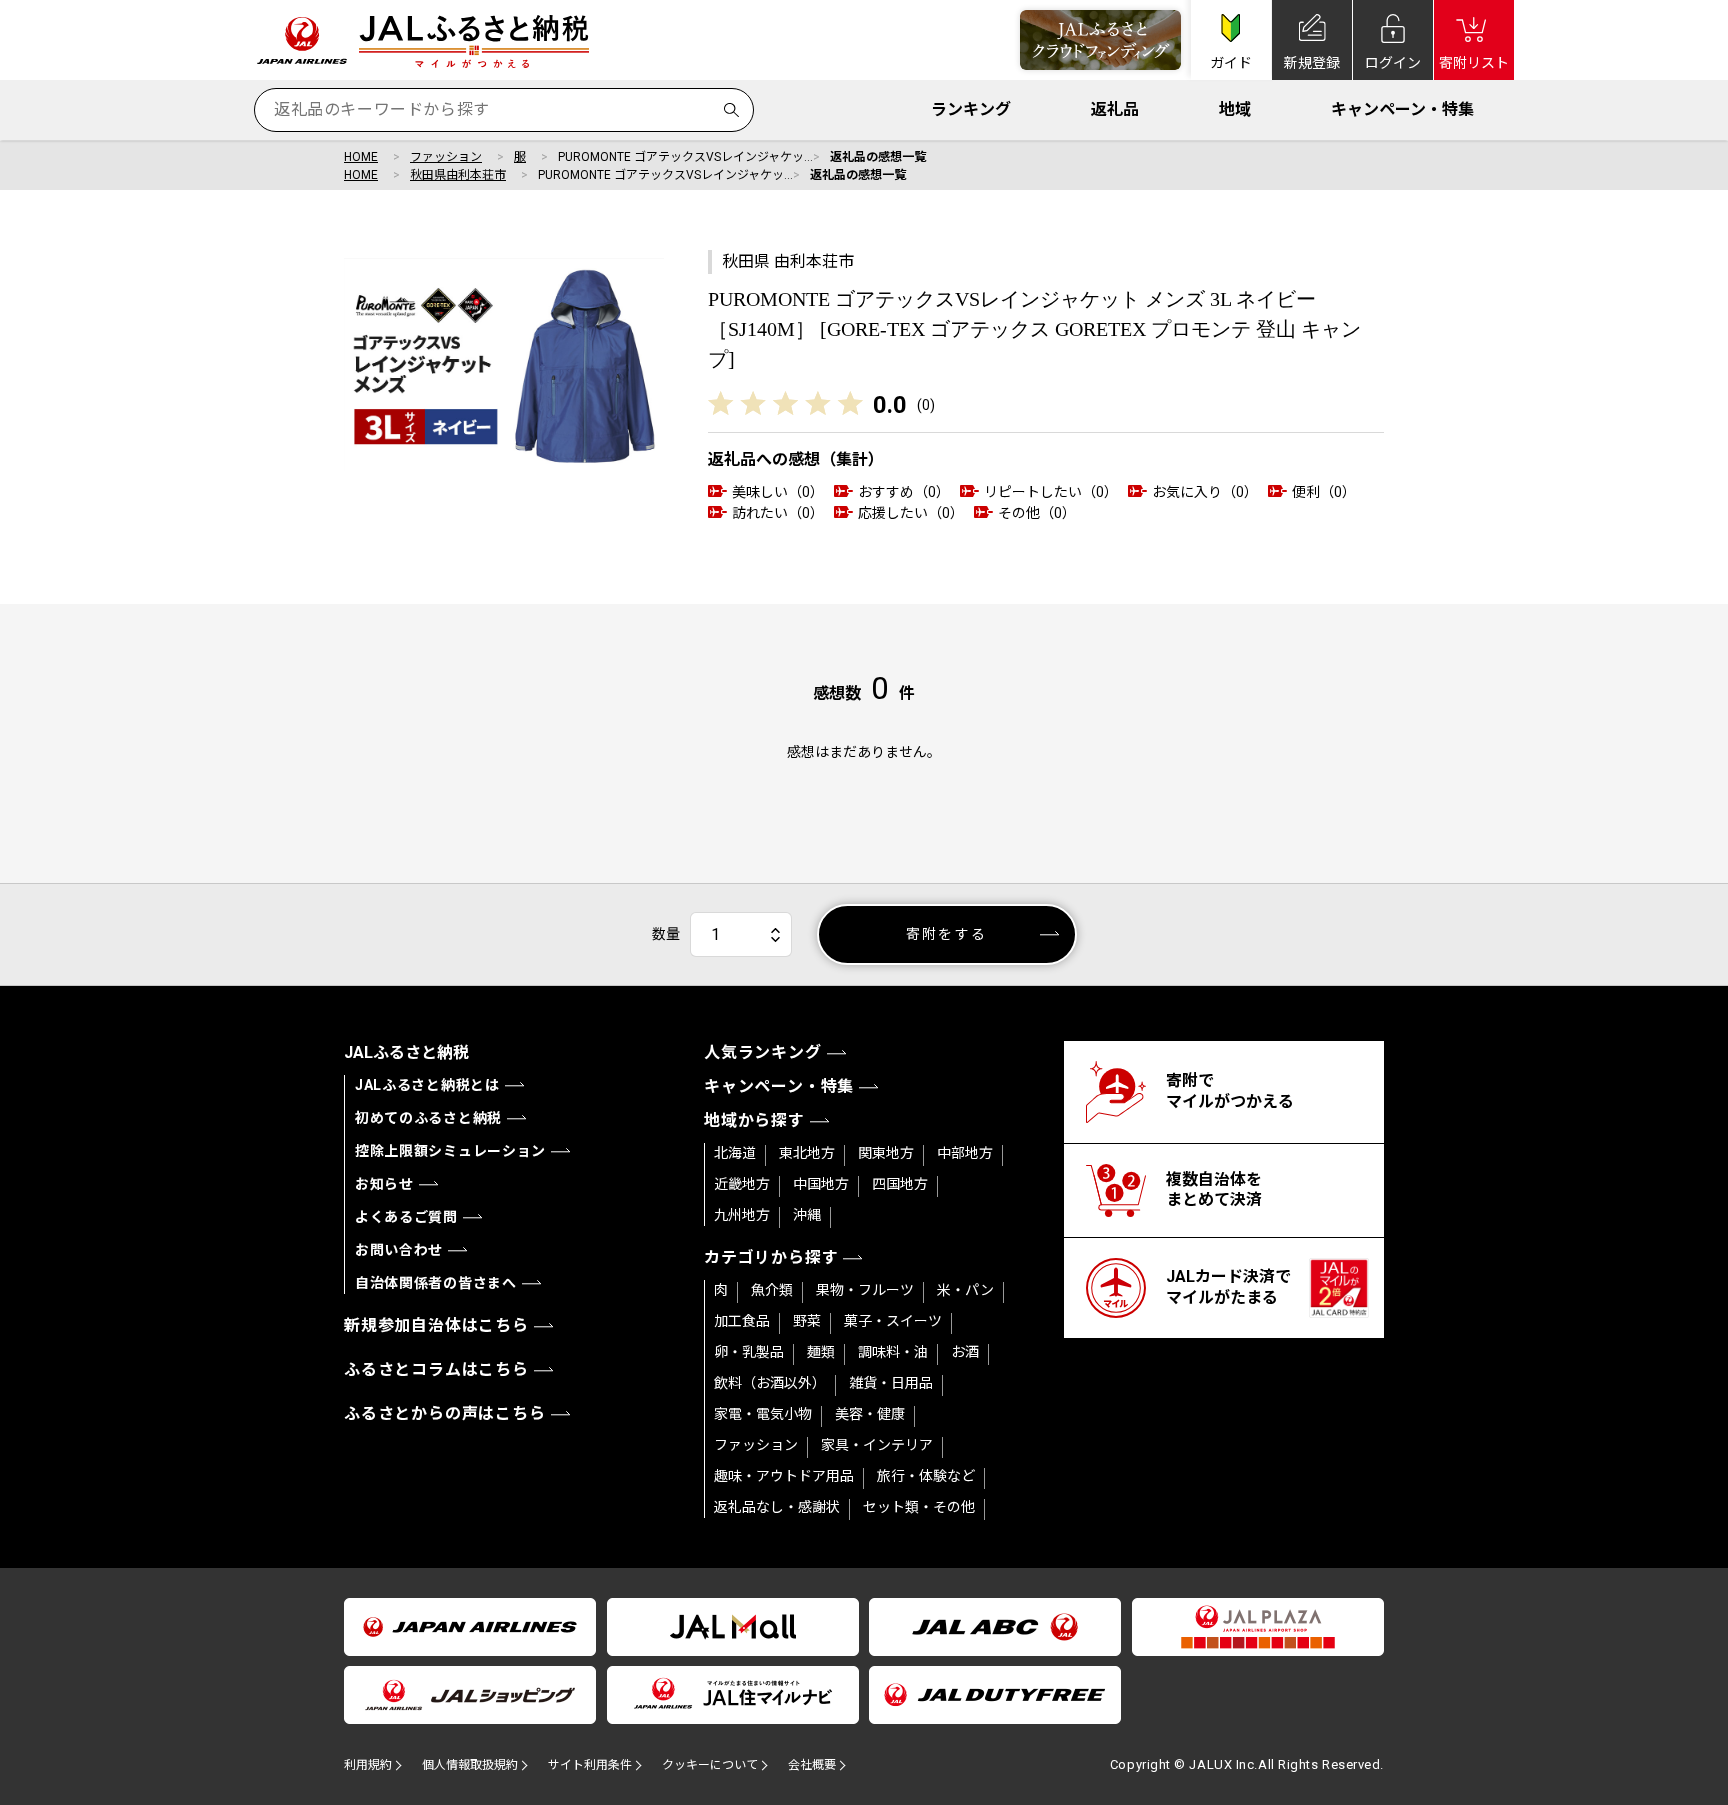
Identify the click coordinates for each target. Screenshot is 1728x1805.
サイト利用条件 (590, 1765)
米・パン (965, 1290)
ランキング (971, 109)
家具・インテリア (877, 1445)
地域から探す (754, 1120)
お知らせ (384, 1184)
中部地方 (965, 1153)
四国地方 (900, 1184)
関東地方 (886, 1153)
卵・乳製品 (749, 1352)
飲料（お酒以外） (770, 1383)
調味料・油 (893, 1352)
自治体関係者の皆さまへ (436, 1283)
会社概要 (812, 1765)
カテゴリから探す (771, 1257)
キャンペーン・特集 (1402, 109)
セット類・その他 (919, 1507)
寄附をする (946, 934)
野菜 (807, 1321)
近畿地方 (742, 1184)
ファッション (446, 157)
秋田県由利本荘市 (458, 175)
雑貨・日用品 (891, 1383)
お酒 (965, 1352)
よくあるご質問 (406, 1217)
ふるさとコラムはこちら (436, 1369)
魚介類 (772, 1290)
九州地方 (742, 1215)
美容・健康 (870, 1414)
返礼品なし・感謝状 (777, 1507)
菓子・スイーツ (893, 1321)
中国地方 (821, 1184)
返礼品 (1115, 109)
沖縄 (807, 1215)
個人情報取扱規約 (470, 1765)
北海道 (735, 1153)
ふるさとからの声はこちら (445, 1413)
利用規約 (368, 1765)
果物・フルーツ (865, 1290)
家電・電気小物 (763, 1414)
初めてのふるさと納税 (428, 1118)
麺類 (821, 1352)
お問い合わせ (399, 1250)
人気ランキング (763, 1052)
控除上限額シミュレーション (450, 1151)
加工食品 (742, 1321)
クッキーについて (710, 1765)
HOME (361, 157)
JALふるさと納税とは (427, 1085)
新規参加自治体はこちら (436, 1325)
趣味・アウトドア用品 (784, 1476)
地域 (1235, 109)
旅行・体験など (926, 1476)
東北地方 (807, 1153)
